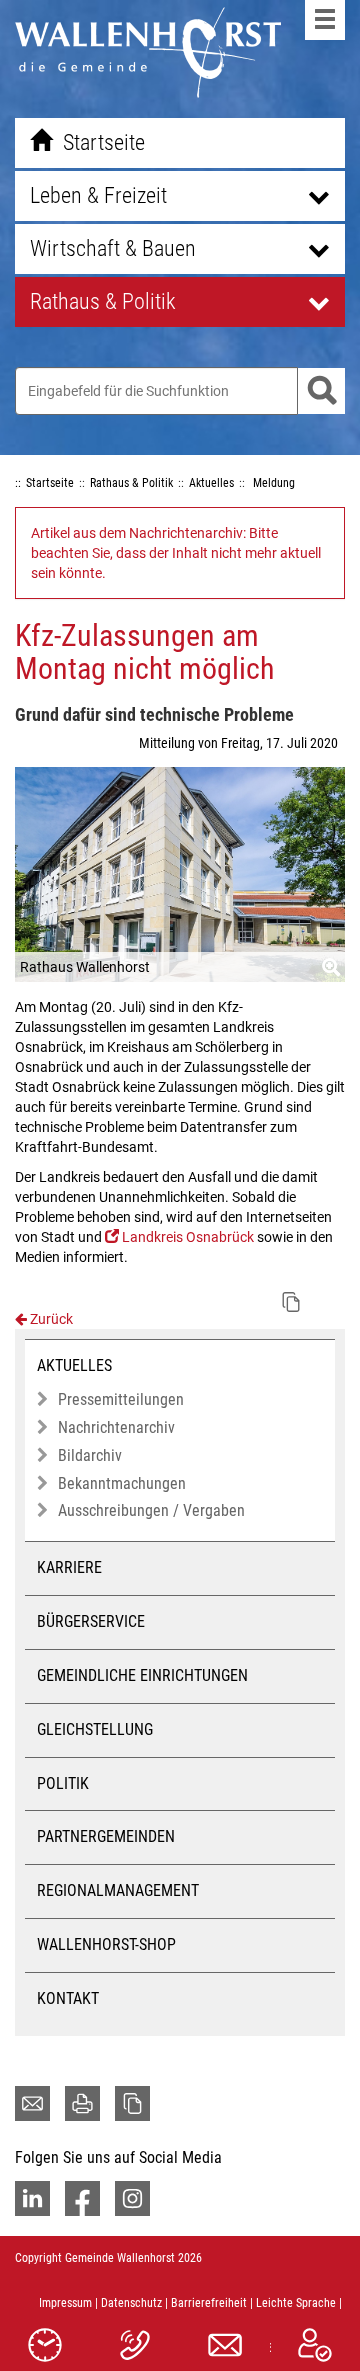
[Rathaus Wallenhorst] (180, 874)
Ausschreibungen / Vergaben (151, 1510)
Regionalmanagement (118, 1890)
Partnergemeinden (106, 1836)
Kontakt (68, 1998)
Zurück (50, 1319)
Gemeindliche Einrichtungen (142, 1675)
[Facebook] (82, 2198)
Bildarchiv (90, 1455)
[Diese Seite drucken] (82, 2103)
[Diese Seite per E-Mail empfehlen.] (32, 2103)
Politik (63, 1783)
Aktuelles (74, 1365)
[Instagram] (132, 2198)
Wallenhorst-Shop (106, 1944)
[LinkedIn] (32, 2198)
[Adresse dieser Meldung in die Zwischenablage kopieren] (291, 1302)
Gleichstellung (95, 1729)
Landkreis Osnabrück (188, 1237)
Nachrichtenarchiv (116, 1427)
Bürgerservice (91, 1621)
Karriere (69, 1567)
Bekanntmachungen (122, 1483)
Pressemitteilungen (121, 1399)
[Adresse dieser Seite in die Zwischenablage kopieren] (132, 2103)
